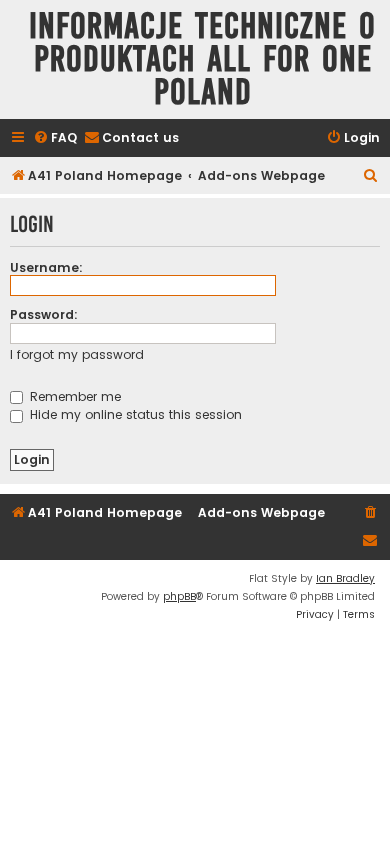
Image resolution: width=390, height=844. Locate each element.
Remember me (73, 396)
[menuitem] (55, 138)
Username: (46, 267)
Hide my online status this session (134, 414)
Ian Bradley (345, 578)
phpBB (179, 596)
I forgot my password (77, 354)
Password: (44, 314)
